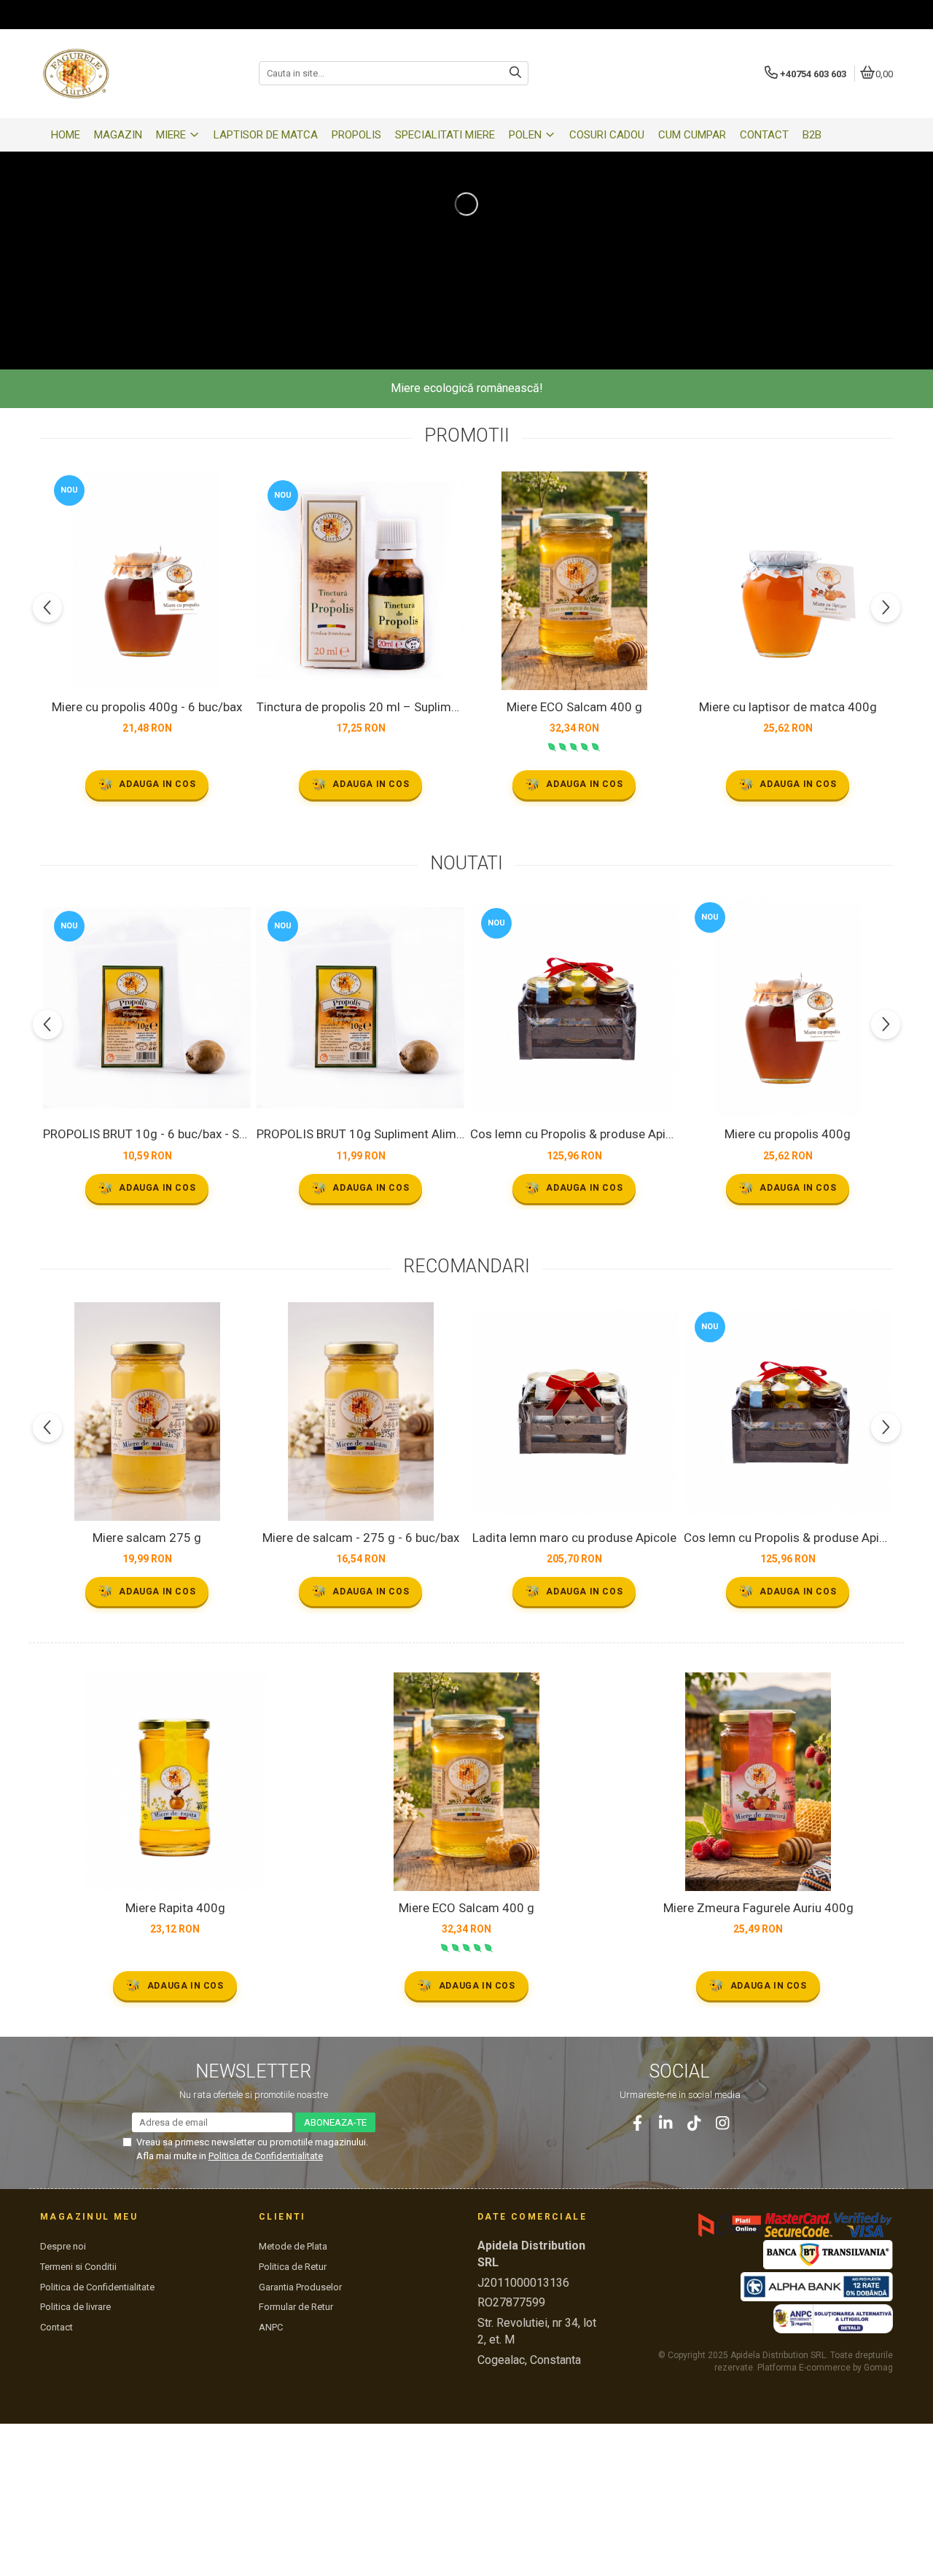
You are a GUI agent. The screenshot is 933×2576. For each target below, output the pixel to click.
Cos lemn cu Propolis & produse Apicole (574, 1134)
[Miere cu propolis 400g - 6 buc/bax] (147, 581)
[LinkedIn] (666, 2123)
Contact (56, 2327)
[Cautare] (515, 73)
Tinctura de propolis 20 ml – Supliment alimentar (360, 707)
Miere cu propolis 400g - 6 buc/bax (147, 707)
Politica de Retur (293, 2267)
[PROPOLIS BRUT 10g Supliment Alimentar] (360, 1008)
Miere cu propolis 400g (788, 1134)
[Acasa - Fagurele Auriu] (131, 74)
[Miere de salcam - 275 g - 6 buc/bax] (360, 1412)
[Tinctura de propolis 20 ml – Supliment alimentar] (360, 580)
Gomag (877, 2368)
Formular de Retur (296, 2307)
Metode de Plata (293, 2246)
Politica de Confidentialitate (266, 2156)
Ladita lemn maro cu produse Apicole (574, 1538)
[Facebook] (637, 2123)
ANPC (271, 2327)
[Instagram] (723, 2123)
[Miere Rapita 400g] (175, 1782)
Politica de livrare (75, 2307)
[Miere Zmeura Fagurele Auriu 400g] (758, 1782)
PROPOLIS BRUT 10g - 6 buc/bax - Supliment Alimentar (147, 1134)
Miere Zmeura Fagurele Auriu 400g (758, 1908)
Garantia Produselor (300, 2287)
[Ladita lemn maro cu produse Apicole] (574, 1412)
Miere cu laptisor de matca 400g (788, 707)
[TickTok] (694, 2123)
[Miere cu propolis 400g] (788, 1008)
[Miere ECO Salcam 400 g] (574, 581)
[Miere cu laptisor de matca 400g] (788, 581)
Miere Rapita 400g (175, 1908)
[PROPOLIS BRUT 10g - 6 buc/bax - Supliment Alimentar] (147, 1008)
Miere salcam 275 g (147, 1538)
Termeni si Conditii (78, 2267)
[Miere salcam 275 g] (147, 1412)
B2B (812, 135)
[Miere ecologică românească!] (466, 204)
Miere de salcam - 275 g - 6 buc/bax (361, 1538)
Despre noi (63, 2246)
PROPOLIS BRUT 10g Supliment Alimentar (360, 1134)
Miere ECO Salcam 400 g (574, 707)
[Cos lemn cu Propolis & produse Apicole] (574, 1008)
